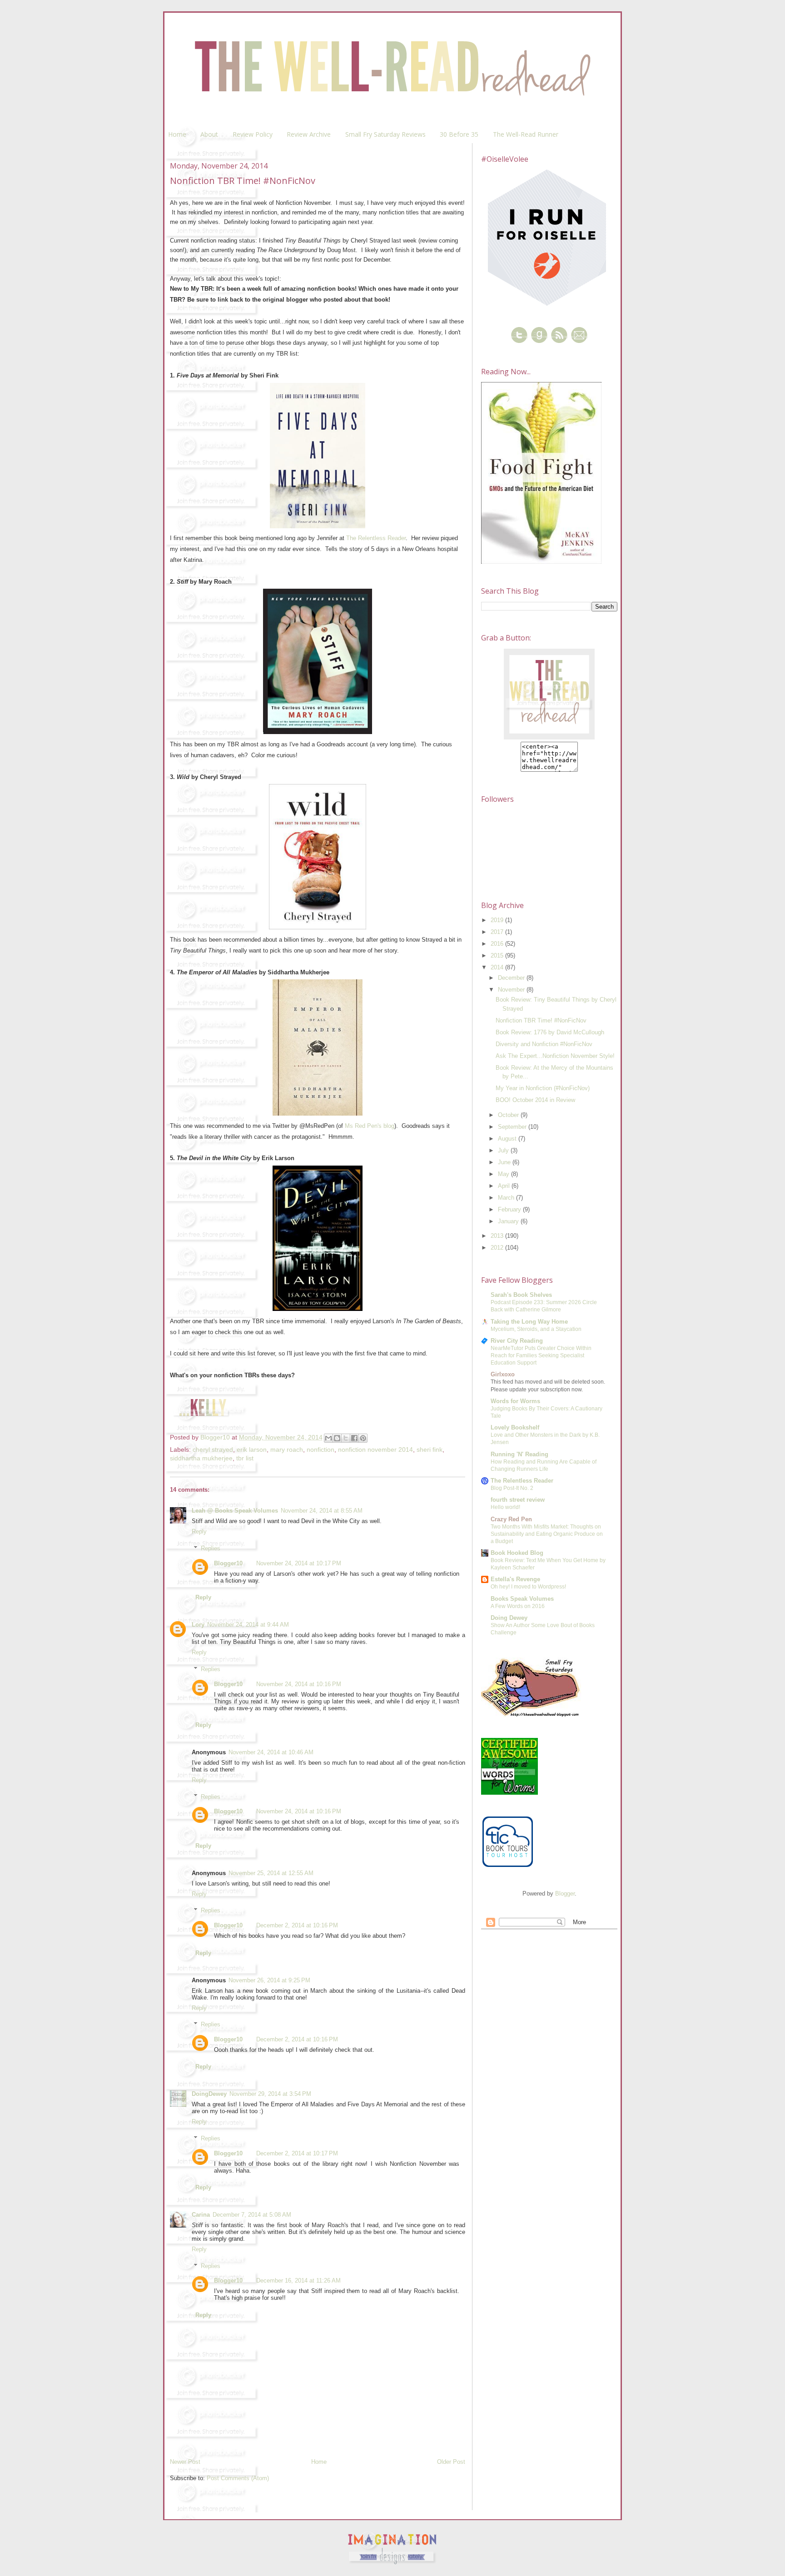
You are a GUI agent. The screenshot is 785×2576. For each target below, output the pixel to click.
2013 (498, 1236)
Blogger (565, 1894)
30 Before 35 (459, 134)
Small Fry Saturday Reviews (385, 134)
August (508, 1139)
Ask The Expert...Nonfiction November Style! (555, 1056)
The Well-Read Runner (526, 134)
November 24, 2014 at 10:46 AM (271, 1752)
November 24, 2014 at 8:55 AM (322, 1511)
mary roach (287, 1449)
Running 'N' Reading (519, 1454)
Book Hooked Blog (517, 1553)
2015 (498, 955)
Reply (199, 1531)
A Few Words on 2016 (518, 1606)
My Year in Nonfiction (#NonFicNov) (543, 1088)
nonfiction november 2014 (375, 1449)
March (507, 1198)
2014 (498, 967)
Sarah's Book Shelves (521, 1295)
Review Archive (309, 134)
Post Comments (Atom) (238, 2478)
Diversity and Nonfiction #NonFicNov (544, 1044)
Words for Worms (515, 1401)
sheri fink (430, 1449)
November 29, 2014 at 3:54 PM (270, 2094)
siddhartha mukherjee (201, 1458)
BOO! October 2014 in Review (535, 1100)
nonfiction (320, 1449)
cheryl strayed (213, 1449)
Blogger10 (228, 1563)
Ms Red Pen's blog (370, 1126)
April (505, 1186)
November (512, 990)
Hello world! (505, 1507)
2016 (498, 944)
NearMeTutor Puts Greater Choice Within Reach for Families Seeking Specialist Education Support (541, 1355)
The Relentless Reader (376, 538)
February (510, 1209)
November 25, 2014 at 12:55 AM (271, 1873)
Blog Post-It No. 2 (512, 1488)
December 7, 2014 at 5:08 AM (252, 2215)
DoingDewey (209, 2094)
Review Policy (253, 134)
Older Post (451, 2462)
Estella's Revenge (515, 1579)
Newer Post (185, 2462)
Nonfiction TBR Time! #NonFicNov (541, 1020)
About (209, 134)
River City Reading (517, 1341)
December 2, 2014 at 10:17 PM (297, 2153)
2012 (498, 1248)
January (509, 1221)
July (504, 1150)
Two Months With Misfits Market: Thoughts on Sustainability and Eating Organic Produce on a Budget (547, 1534)
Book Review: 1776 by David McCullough (550, 1032)
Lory (198, 1625)
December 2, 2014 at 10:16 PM (297, 1925)
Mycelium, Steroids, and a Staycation (536, 1329)
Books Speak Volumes (522, 1599)
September (513, 1127)
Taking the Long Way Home (529, 1322)
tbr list (245, 1458)
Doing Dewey (509, 1618)
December (512, 978)
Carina (201, 2215)
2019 (498, 920)
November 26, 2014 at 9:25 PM (269, 1980)
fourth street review (518, 1500)
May (504, 1174)
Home (177, 134)
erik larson (252, 1449)
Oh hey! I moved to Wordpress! (528, 1587)
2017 (498, 932)
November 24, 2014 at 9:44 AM (248, 1625)
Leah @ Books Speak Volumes (235, 1511)
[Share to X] (346, 1438)
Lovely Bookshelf (515, 1427)
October (509, 1115)
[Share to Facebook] (354, 1438)
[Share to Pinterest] (363, 1438)
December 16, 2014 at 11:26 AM (298, 2281)
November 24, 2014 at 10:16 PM (299, 1684)
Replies (211, 1548)
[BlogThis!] (337, 1438)
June (505, 1162)
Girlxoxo (503, 1374)
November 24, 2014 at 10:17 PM (299, 1563)
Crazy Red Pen (511, 1519)
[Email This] (328, 1438)
